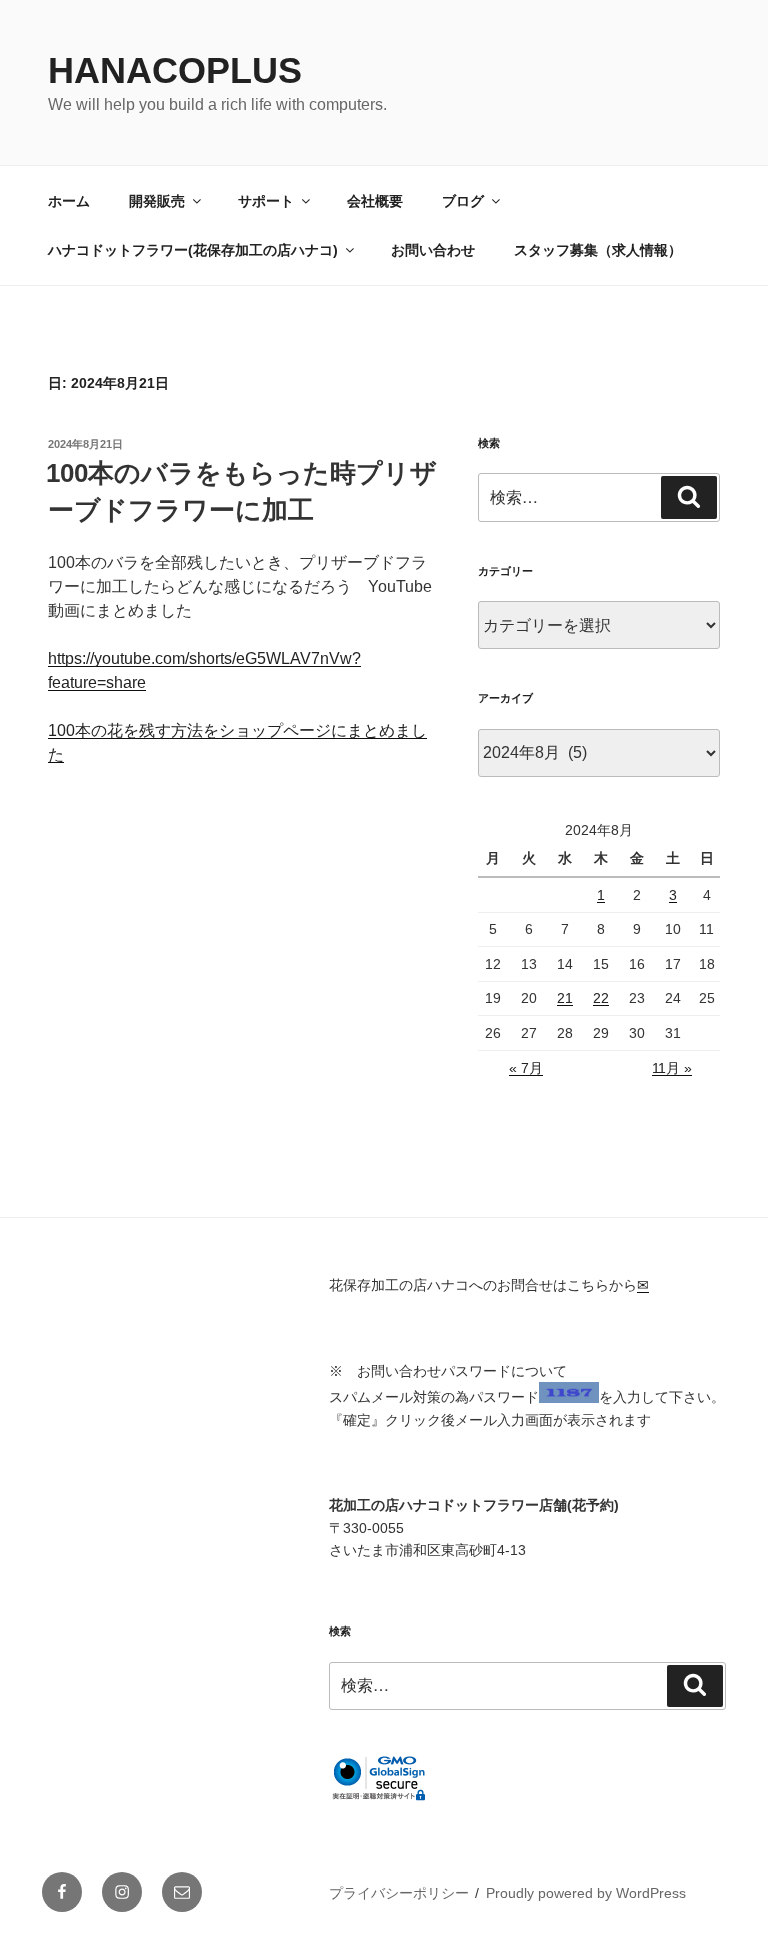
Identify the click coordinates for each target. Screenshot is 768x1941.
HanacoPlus (175, 70)
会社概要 (375, 201)
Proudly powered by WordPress (586, 1893)
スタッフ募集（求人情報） (598, 250)
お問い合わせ (433, 250)
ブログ (463, 201)
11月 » (672, 1068)
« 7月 (526, 1068)
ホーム (69, 201)
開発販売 (157, 201)
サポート (266, 201)
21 (565, 998)
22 (601, 998)
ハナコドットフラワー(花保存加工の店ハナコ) (193, 250)
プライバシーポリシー (399, 1893)
